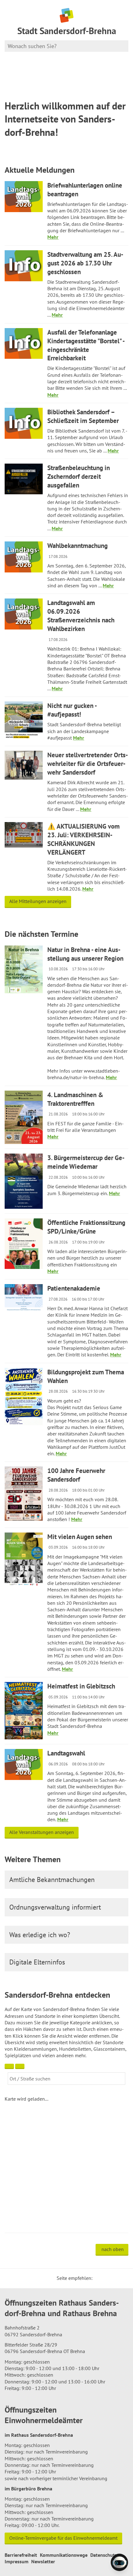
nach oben (113, 2249)
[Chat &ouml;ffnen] (119, 2562)
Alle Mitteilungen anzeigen (38, 901)
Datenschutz (104, 2555)
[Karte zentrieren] (20, 2066)
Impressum (17, 2561)
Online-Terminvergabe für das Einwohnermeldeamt (63, 2538)
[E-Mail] (114, 2278)
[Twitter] (99, 2278)
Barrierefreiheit (21, 2555)
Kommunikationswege (64, 2555)
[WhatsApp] (122, 2278)
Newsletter (43, 2561)
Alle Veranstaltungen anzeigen (42, 1832)
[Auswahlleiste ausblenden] (9, 2066)
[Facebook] (107, 2278)
